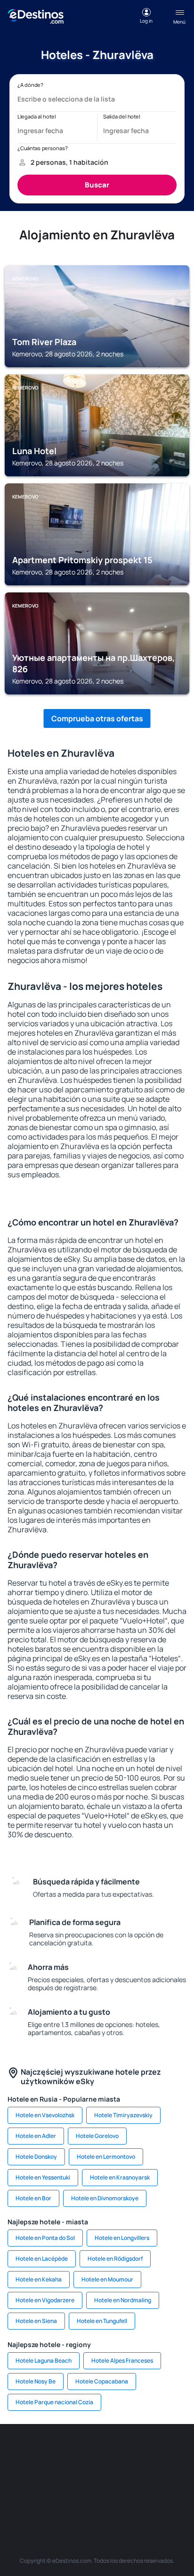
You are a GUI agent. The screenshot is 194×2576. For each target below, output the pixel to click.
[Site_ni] (83, 2497)
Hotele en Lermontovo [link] (106, 2157)
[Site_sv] (55, 2497)
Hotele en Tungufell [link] (102, 2321)
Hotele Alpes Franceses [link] (122, 2361)
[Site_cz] (26, 2475)
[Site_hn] (139, 2497)
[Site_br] (26, 2452)
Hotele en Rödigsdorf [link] (115, 2259)
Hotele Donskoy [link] (36, 2157)
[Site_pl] (111, 2452)
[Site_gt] (111, 2497)
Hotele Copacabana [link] (102, 2381)
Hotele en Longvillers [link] (122, 2238)
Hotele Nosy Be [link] (36, 2381)
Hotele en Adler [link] (36, 2136)
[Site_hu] (111, 2475)
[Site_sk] (83, 2475)
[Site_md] (55, 2475)
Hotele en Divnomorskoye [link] (105, 2198)
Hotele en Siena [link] (36, 2321)
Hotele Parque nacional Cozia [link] (54, 2402)
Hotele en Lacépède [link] (42, 2259)
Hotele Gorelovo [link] (97, 2136)
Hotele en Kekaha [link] (39, 2279)
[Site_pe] (139, 2452)
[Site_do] (168, 2475)
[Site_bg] (83, 2452)
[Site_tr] (168, 2452)
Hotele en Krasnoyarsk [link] (120, 2177)
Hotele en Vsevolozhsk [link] (45, 2115)
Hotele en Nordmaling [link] (123, 2300)
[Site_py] (168, 2497)
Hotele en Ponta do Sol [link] (45, 2238)
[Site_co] (139, 2475)
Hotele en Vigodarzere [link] (45, 2300)
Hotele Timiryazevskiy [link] (123, 2115)
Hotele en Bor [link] (33, 2198)
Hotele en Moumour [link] (107, 2279)
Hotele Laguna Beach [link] (44, 2361)
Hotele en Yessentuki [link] (43, 2177)
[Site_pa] (26, 2497)
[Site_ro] (55, 2452)
